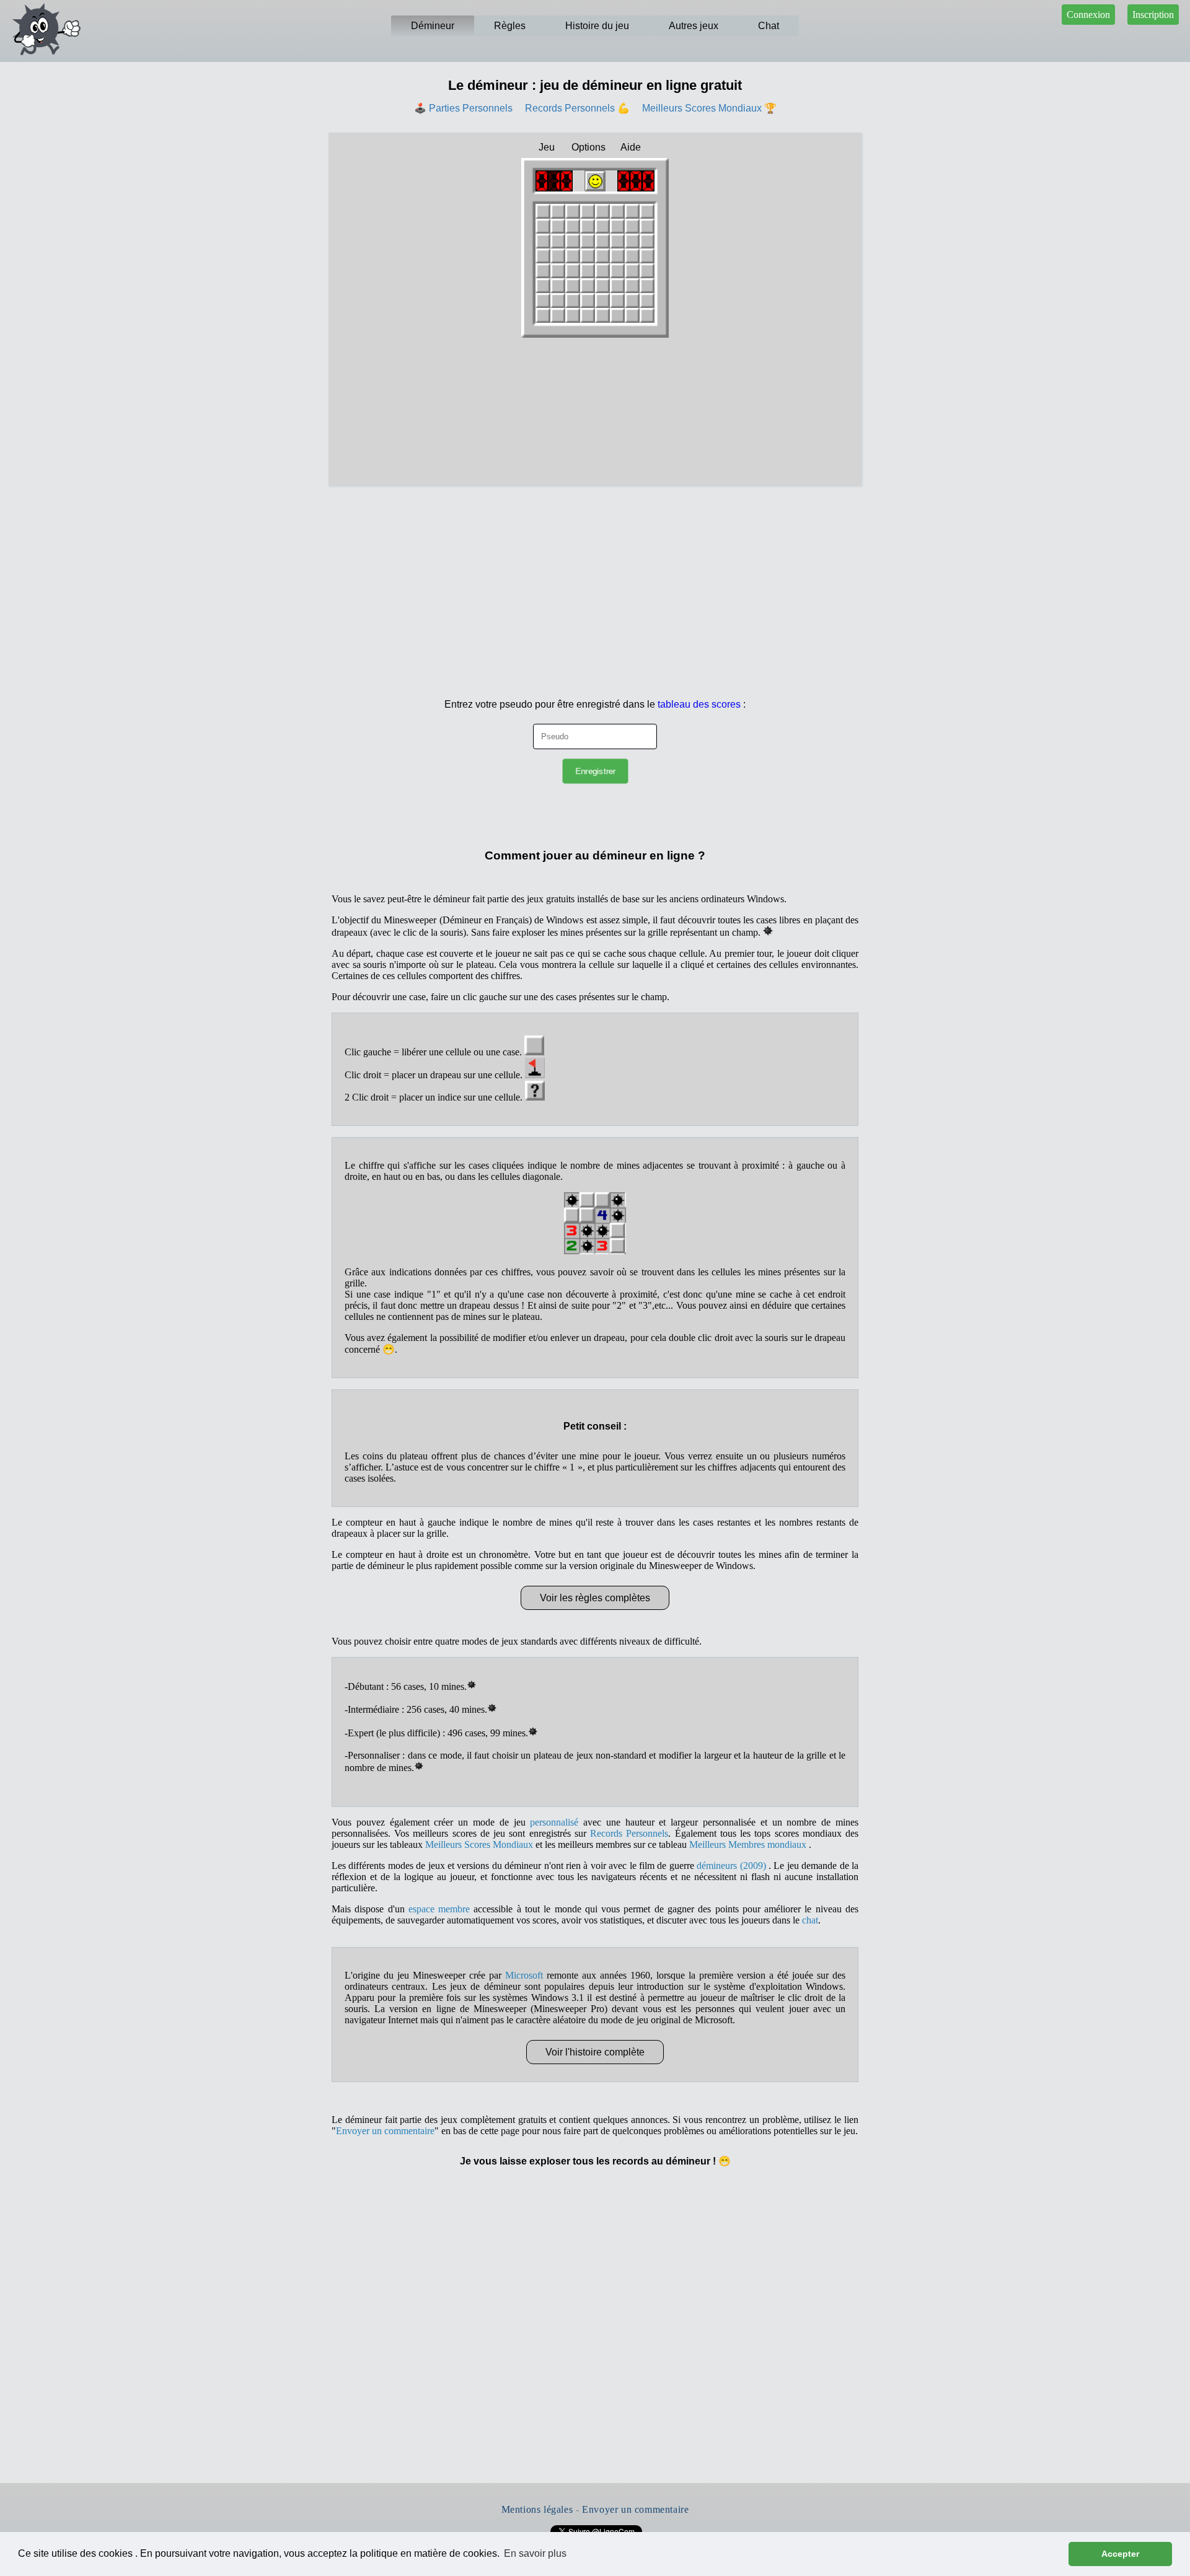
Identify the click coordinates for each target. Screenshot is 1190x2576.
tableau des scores (699, 704)
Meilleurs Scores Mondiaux (479, 1844)
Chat (769, 26)
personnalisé (554, 1822)
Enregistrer (595, 771)
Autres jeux (694, 26)
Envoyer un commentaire (385, 2131)
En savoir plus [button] (535, 2553)
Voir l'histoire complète (595, 2052)
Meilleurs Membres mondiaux (749, 1844)
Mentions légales (537, 2509)
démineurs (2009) (733, 1866)
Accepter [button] (1120, 2554)
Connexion (1088, 15)
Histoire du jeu (597, 26)
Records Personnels (629, 1833)
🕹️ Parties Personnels (463, 108)
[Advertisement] (595, 579)
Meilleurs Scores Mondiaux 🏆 (709, 108)
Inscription (1153, 15)
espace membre (439, 1909)
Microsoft (524, 1975)
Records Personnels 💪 (577, 108)
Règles (510, 26)
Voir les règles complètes (595, 1598)
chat (810, 1920)
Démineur (433, 26)
